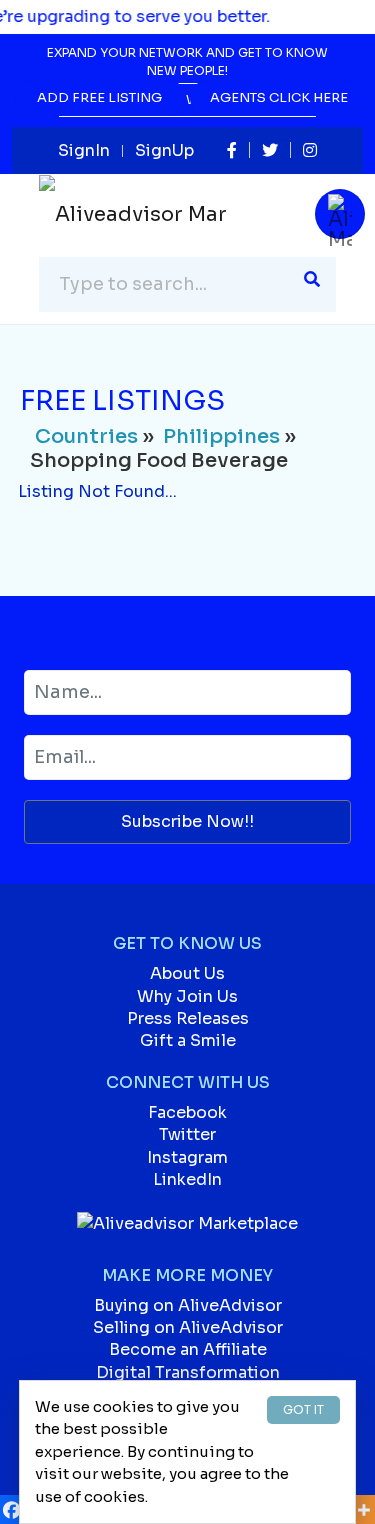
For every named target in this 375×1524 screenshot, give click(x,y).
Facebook (187, 1112)
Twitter (187, 1134)
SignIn (84, 150)
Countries (86, 436)
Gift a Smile (188, 1040)
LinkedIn (187, 1179)
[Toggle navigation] (340, 214)
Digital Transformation (188, 1372)
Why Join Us (187, 996)
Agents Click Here (279, 97)
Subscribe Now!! (187, 821)
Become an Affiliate (188, 1349)
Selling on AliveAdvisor (188, 1327)
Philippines (221, 436)
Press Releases (188, 1018)
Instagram (187, 1157)
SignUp (164, 150)
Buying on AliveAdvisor (188, 1305)
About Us (187, 973)
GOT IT (303, 1409)
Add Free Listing (99, 97)
